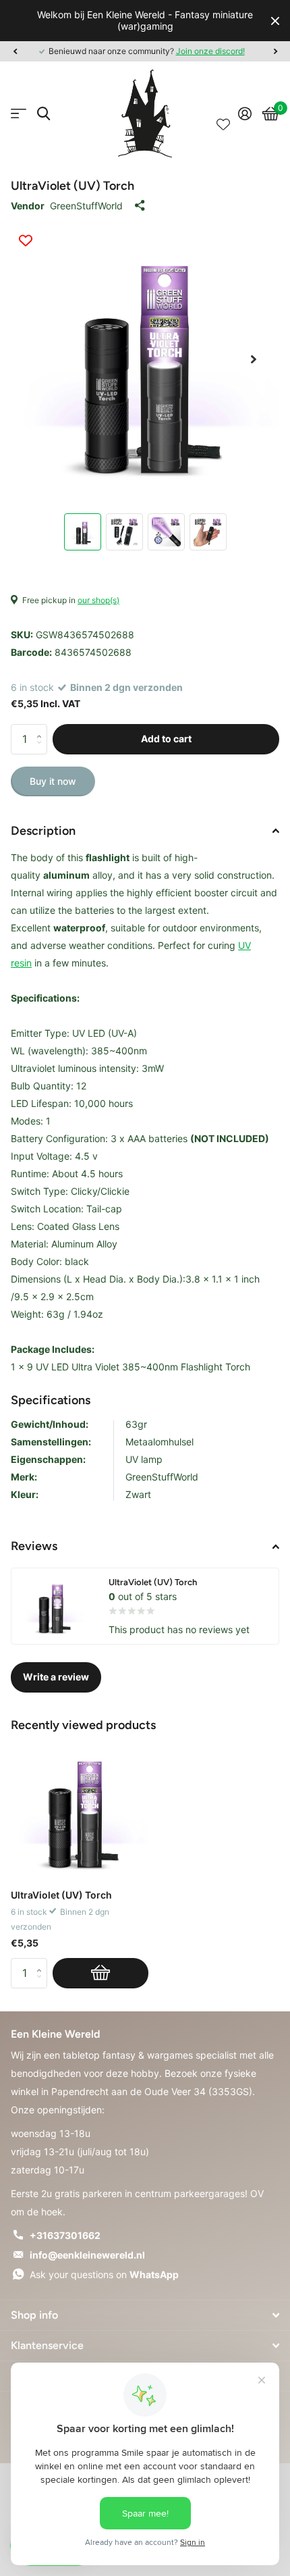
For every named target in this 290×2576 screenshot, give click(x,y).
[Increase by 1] (42, 728)
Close (275, 21)
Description (43, 831)
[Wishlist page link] (223, 113)
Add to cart (166, 739)
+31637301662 (65, 2235)
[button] (15, 51)
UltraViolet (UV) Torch (61, 1895)
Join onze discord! (210, 51)
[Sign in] (245, 113)
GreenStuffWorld (86, 206)
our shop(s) (98, 600)
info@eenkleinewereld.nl (87, 2255)
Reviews (34, 1546)
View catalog (19, 114)
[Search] (43, 114)
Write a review (56, 1677)
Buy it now (53, 781)
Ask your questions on (104, 2274)
